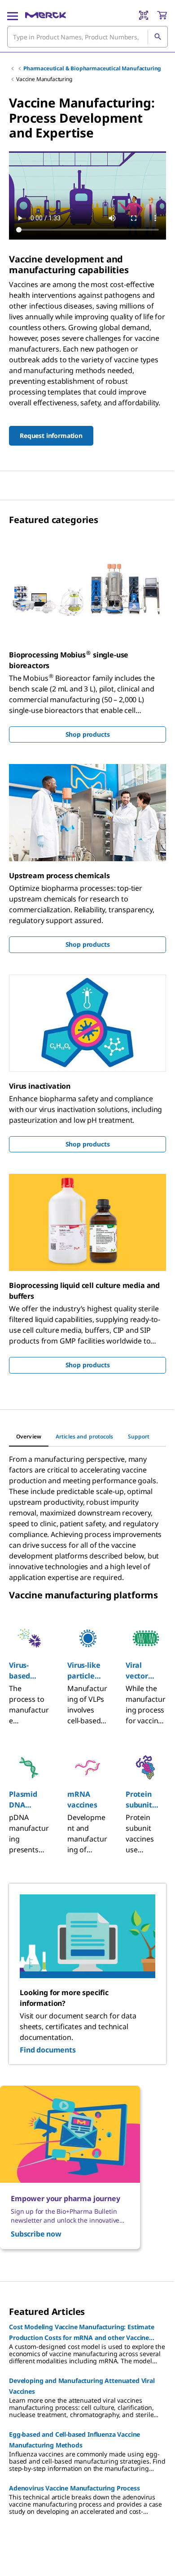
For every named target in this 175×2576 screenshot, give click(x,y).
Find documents (48, 2050)
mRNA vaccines (82, 1799)
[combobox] (87, 37)
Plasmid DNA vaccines (24, 1800)
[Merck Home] (46, 15)
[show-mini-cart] (162, 15)
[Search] (157, 37)
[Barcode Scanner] (144, 15)
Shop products (88, 734)
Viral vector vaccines (141, 1671)
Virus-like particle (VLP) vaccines (84, 1671)
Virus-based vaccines (24, 1671)
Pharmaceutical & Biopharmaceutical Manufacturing (92, 68)
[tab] (29, 1437)
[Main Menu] (13, 15)
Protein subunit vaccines (141, 1800)
